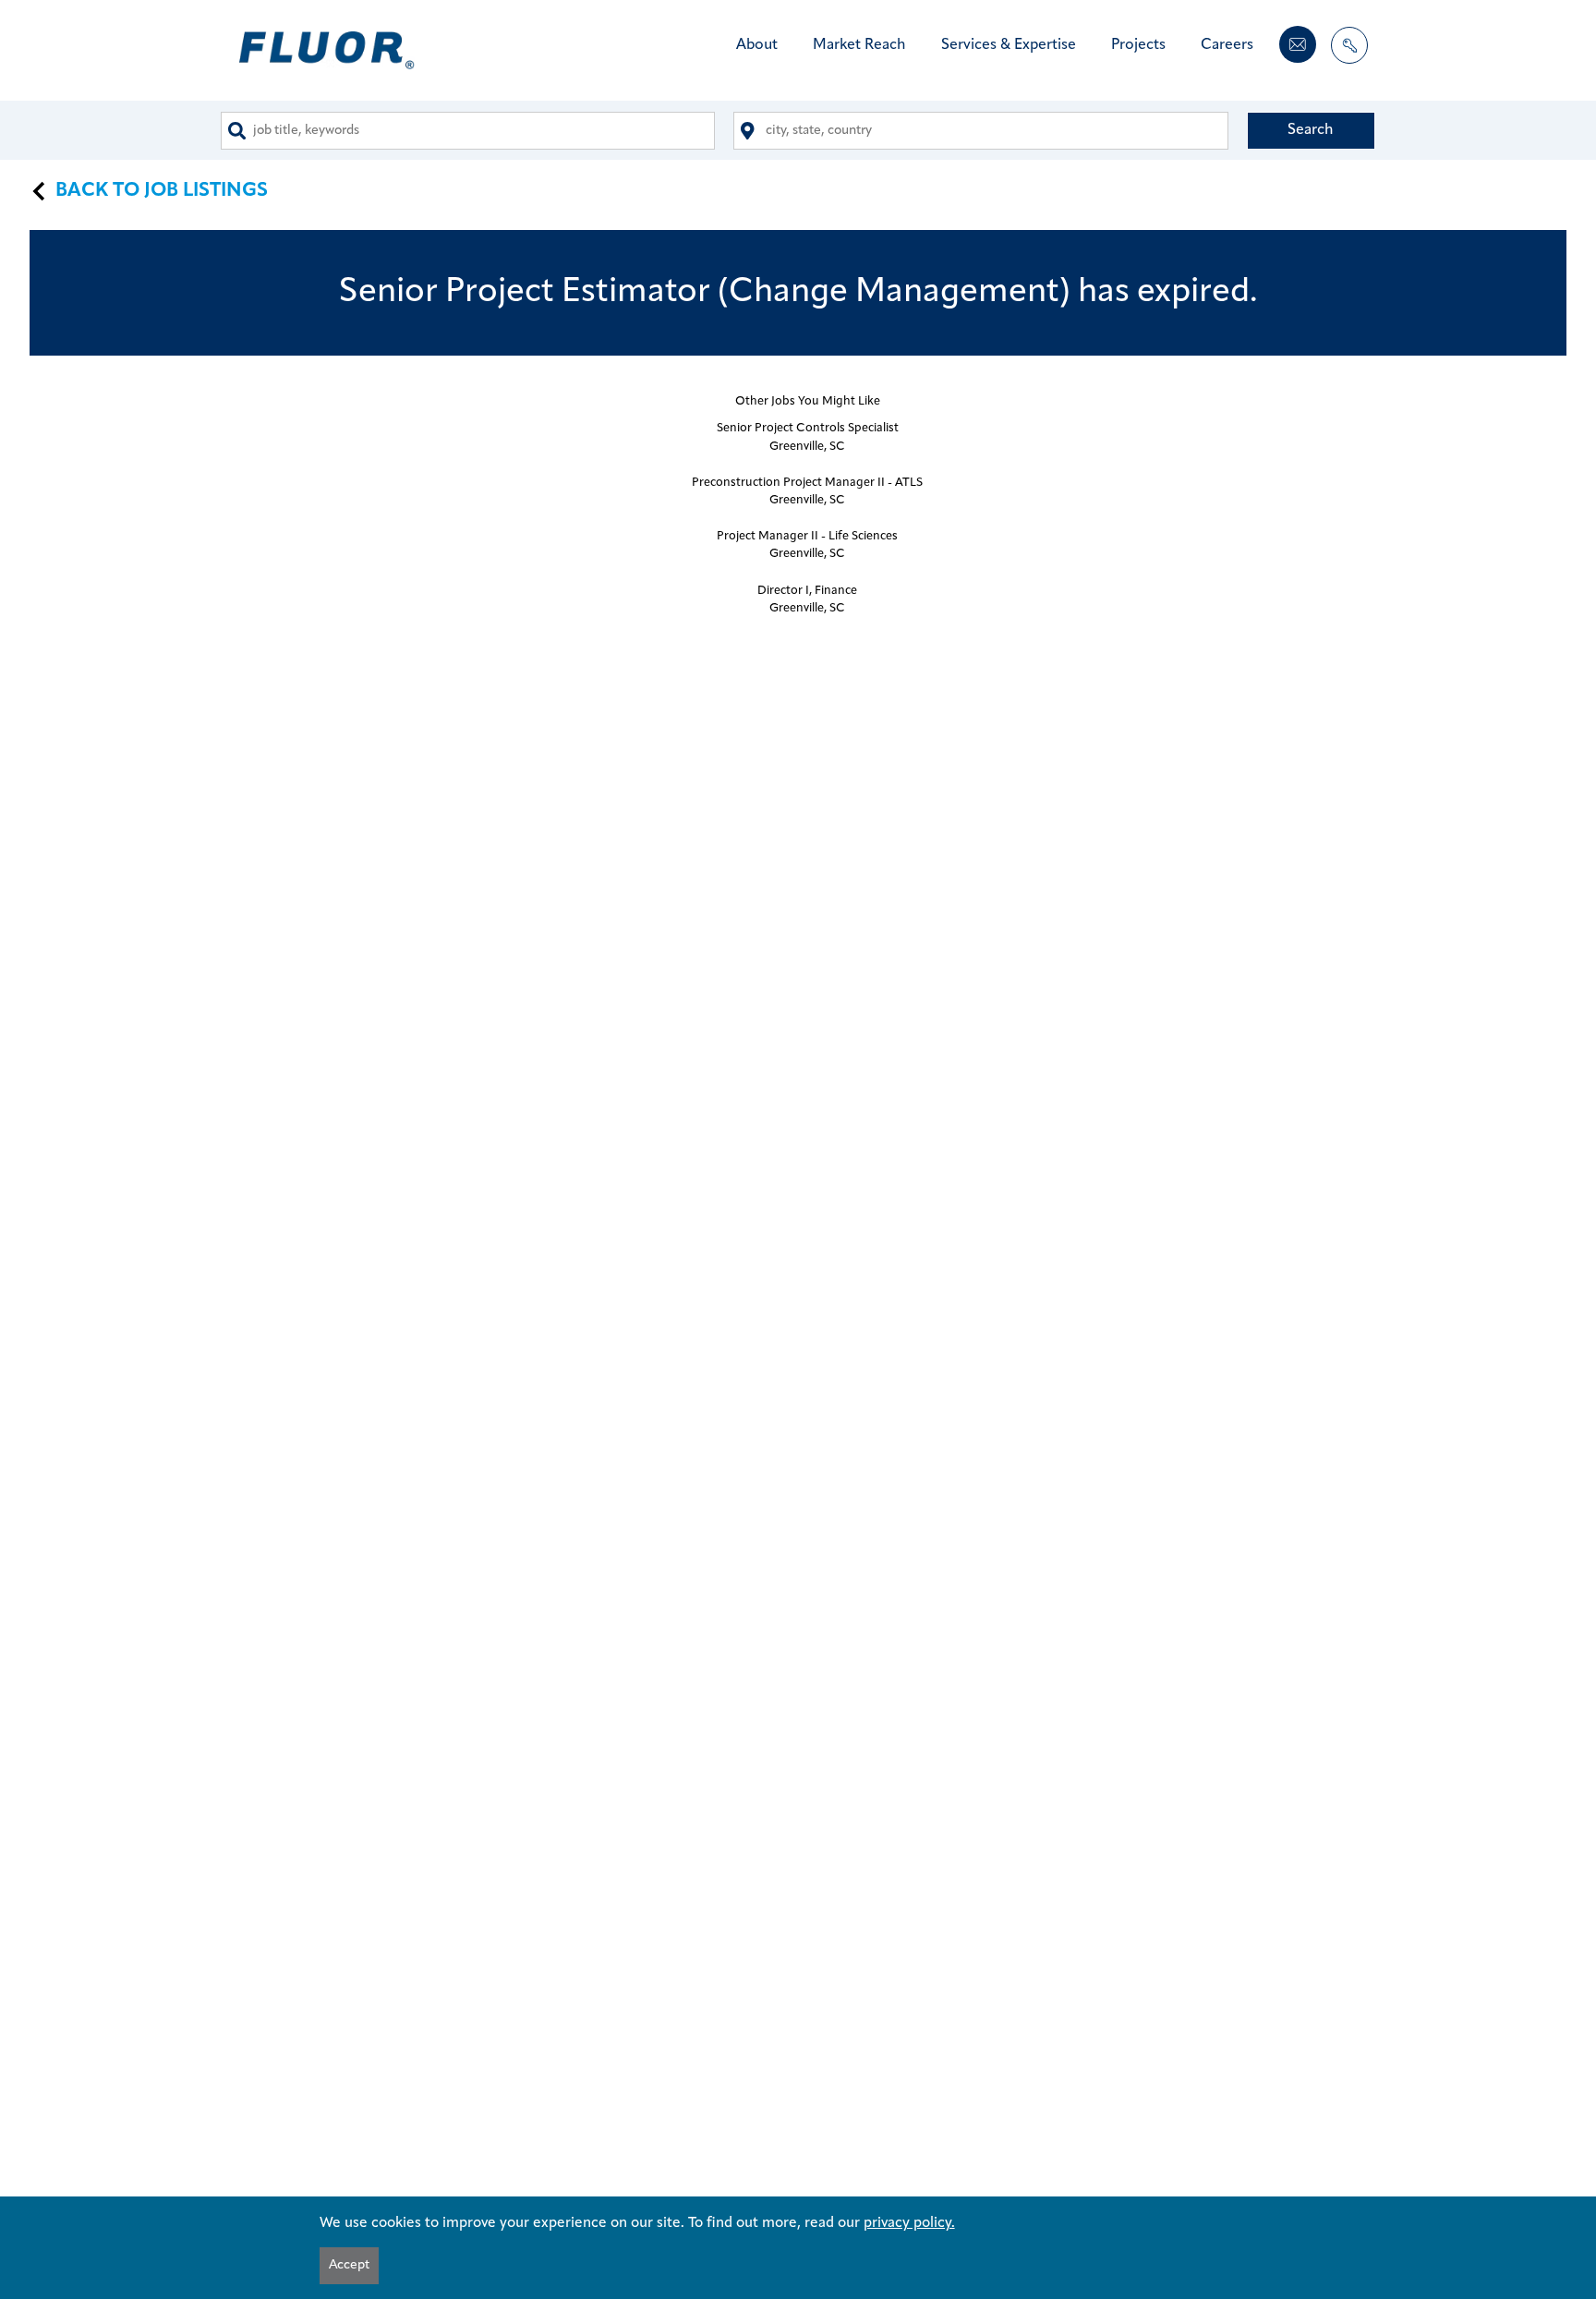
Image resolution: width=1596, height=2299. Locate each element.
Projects (1138, 45)
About (757, 45)
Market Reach (859, 45)
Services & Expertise (1009, 45)
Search (1311, 130)
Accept (349, 2265)
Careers (1227, 45)
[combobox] (468, 131)
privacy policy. (909, 2223)
